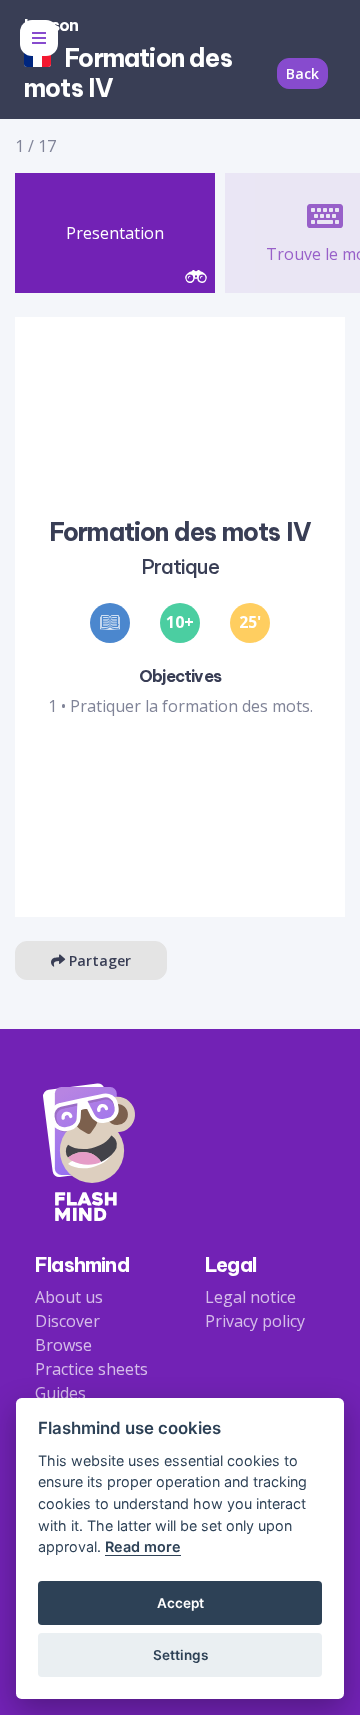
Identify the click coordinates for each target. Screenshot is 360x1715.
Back (302, 73)
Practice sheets (91, 1369)
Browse (63, 1345)
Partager (98, 960)
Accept (180, 1603)
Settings (180, 1655)
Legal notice (250, 1297)
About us (69, 1297)
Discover (67, 1321)
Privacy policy (255, 1321)
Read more (143, 1546)
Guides (60, 1393)
